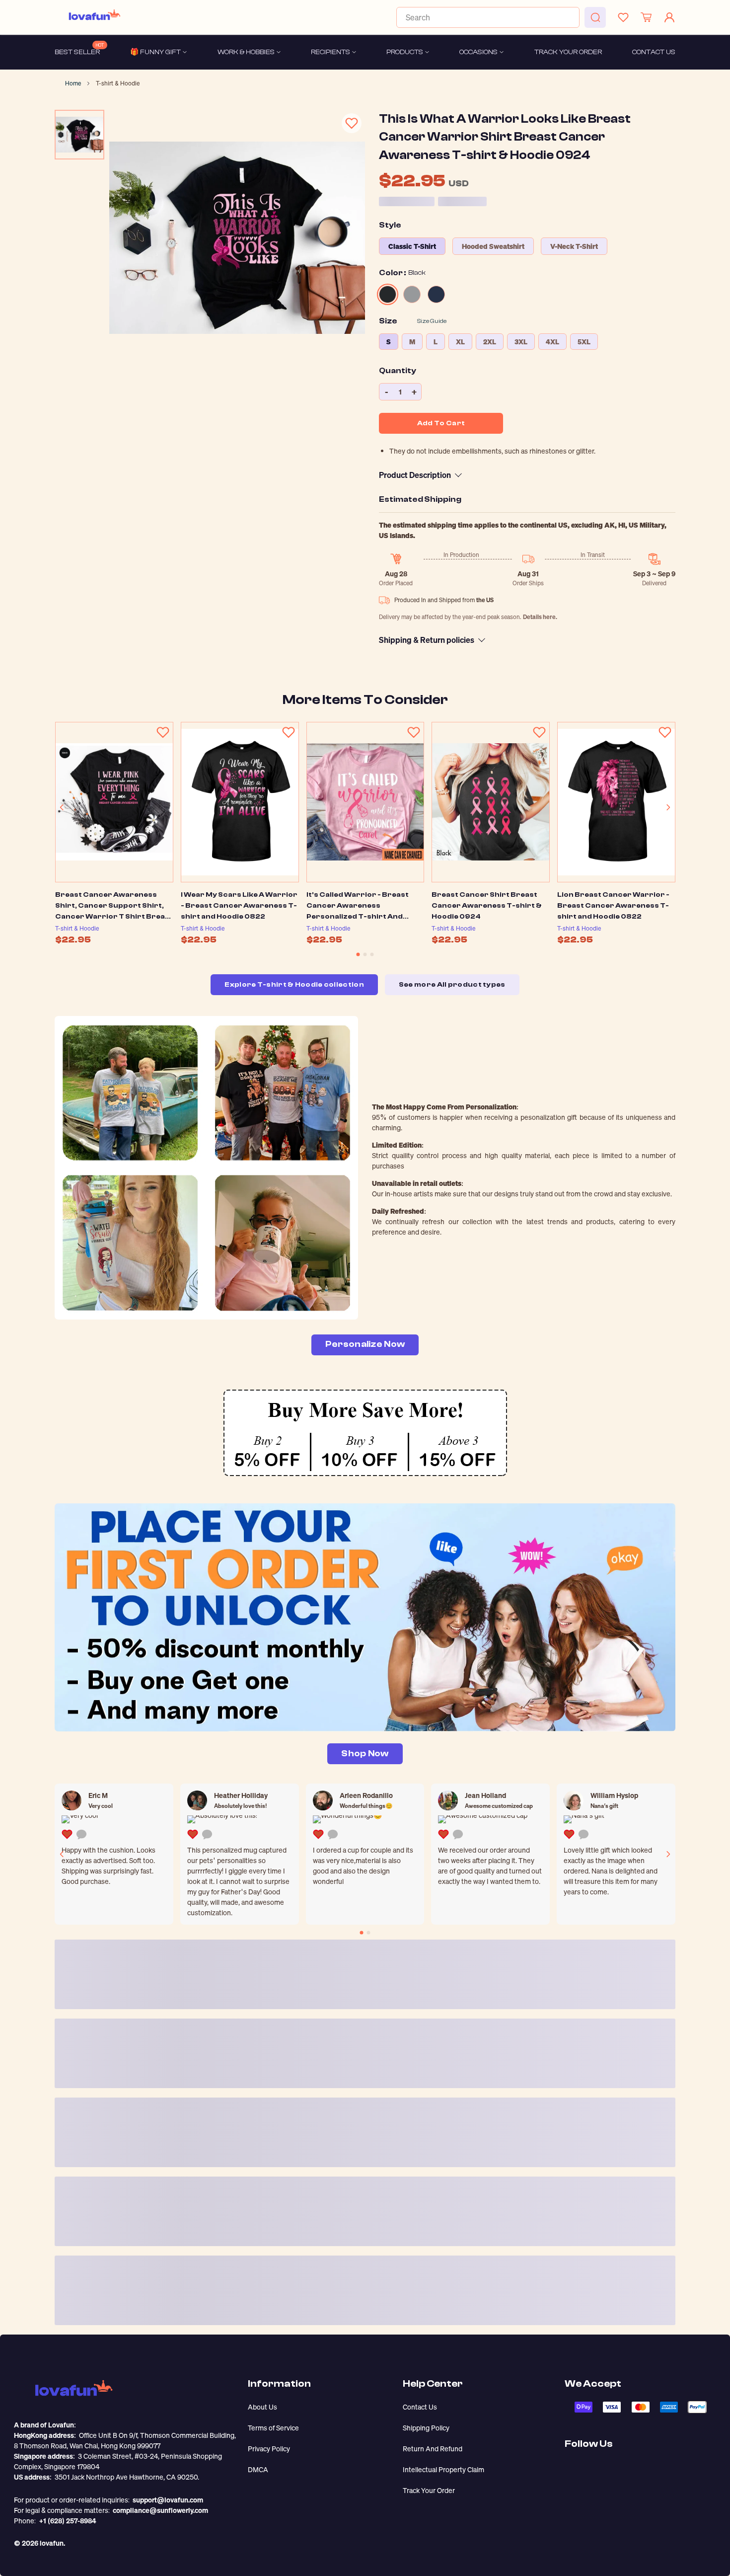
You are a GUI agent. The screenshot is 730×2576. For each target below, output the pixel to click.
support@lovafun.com (168, 2500)
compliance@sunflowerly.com (160, 2510)
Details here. (540, 617)
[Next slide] (668, 807)
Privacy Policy (269, 2449)
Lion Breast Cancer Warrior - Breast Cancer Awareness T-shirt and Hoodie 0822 (613, 906)
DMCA (258, 2469)
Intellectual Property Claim (443, 2469)
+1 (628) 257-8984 (68, 2521)
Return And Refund (433, 2449)
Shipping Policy (426, 2428)
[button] (358, 954)
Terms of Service (273, 2428)
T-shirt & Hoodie (118, 83)
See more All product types (452, 985)
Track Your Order (429, 2490)
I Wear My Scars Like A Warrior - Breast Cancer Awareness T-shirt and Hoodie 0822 (239, 906)
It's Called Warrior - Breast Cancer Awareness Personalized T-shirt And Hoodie (358, 906)
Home (73, 83)
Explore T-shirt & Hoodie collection (294, 985)
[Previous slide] (62, 807)
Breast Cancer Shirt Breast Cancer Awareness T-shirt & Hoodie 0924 (487, 906)
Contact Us (420, 2407)
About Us (262, 2407)
